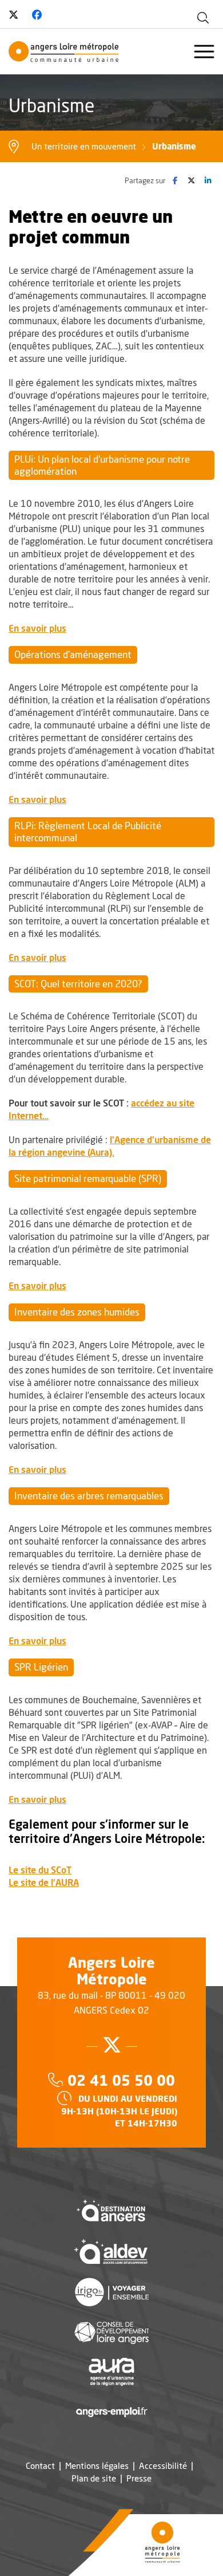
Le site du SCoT (40, 1870)
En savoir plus (37, 628)
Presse (139, 2478)
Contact (40, 2466)
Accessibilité (163, 2466)
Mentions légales (97, 2466)
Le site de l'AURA (44, 1882)
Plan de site (94, 2478)
